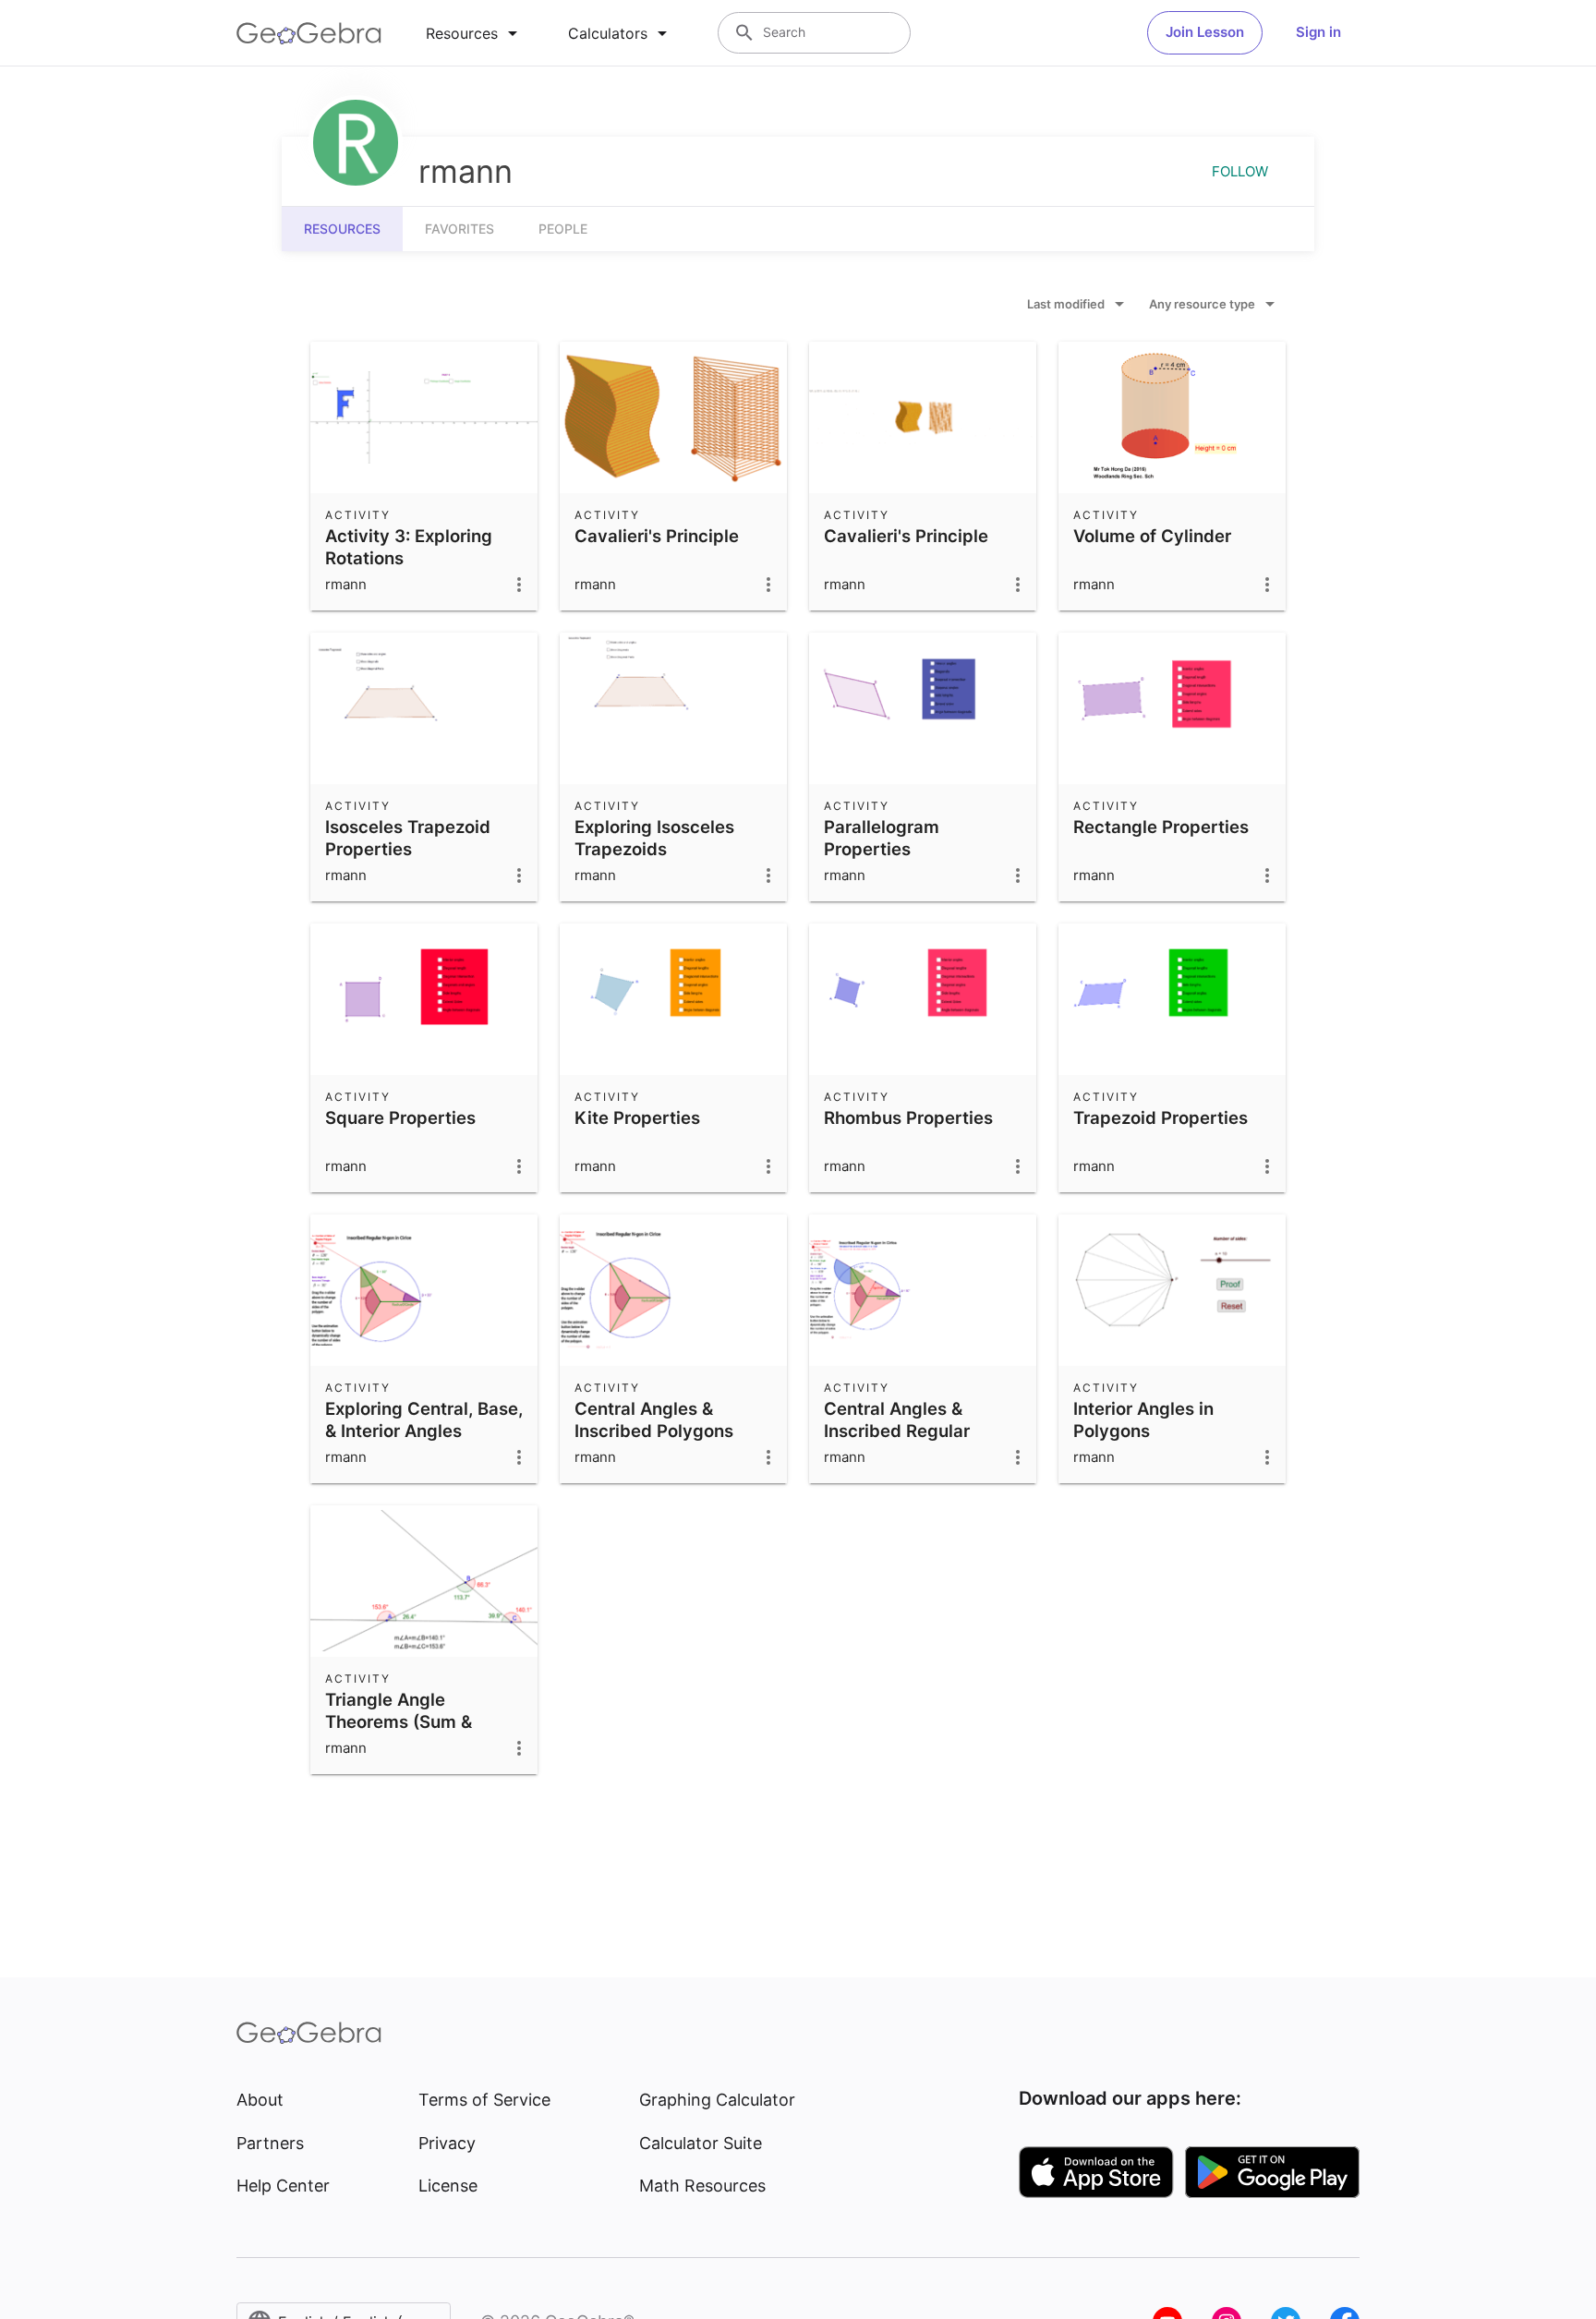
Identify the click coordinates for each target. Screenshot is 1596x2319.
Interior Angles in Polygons (1143, 1419)
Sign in (1318, 32)
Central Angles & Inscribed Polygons (654, 1419)
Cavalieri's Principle (657, 536)
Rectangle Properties (1161, 827)
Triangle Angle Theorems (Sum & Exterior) (399, 1721)
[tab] (475, 33)
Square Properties (400, 1117)
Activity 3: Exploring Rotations (409, 547)
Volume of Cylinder (1152, 536)
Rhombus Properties (908, 1117)
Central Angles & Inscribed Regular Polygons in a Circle (906, 1431)
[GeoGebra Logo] (309, 33)
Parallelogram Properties (882, 838)
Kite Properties (637, 1117)
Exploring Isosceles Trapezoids (654, 838)
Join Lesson (1205, 32)
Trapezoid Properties (1161, 1117)
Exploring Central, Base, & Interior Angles (424, 1419)
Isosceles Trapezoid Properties (408, 838)
